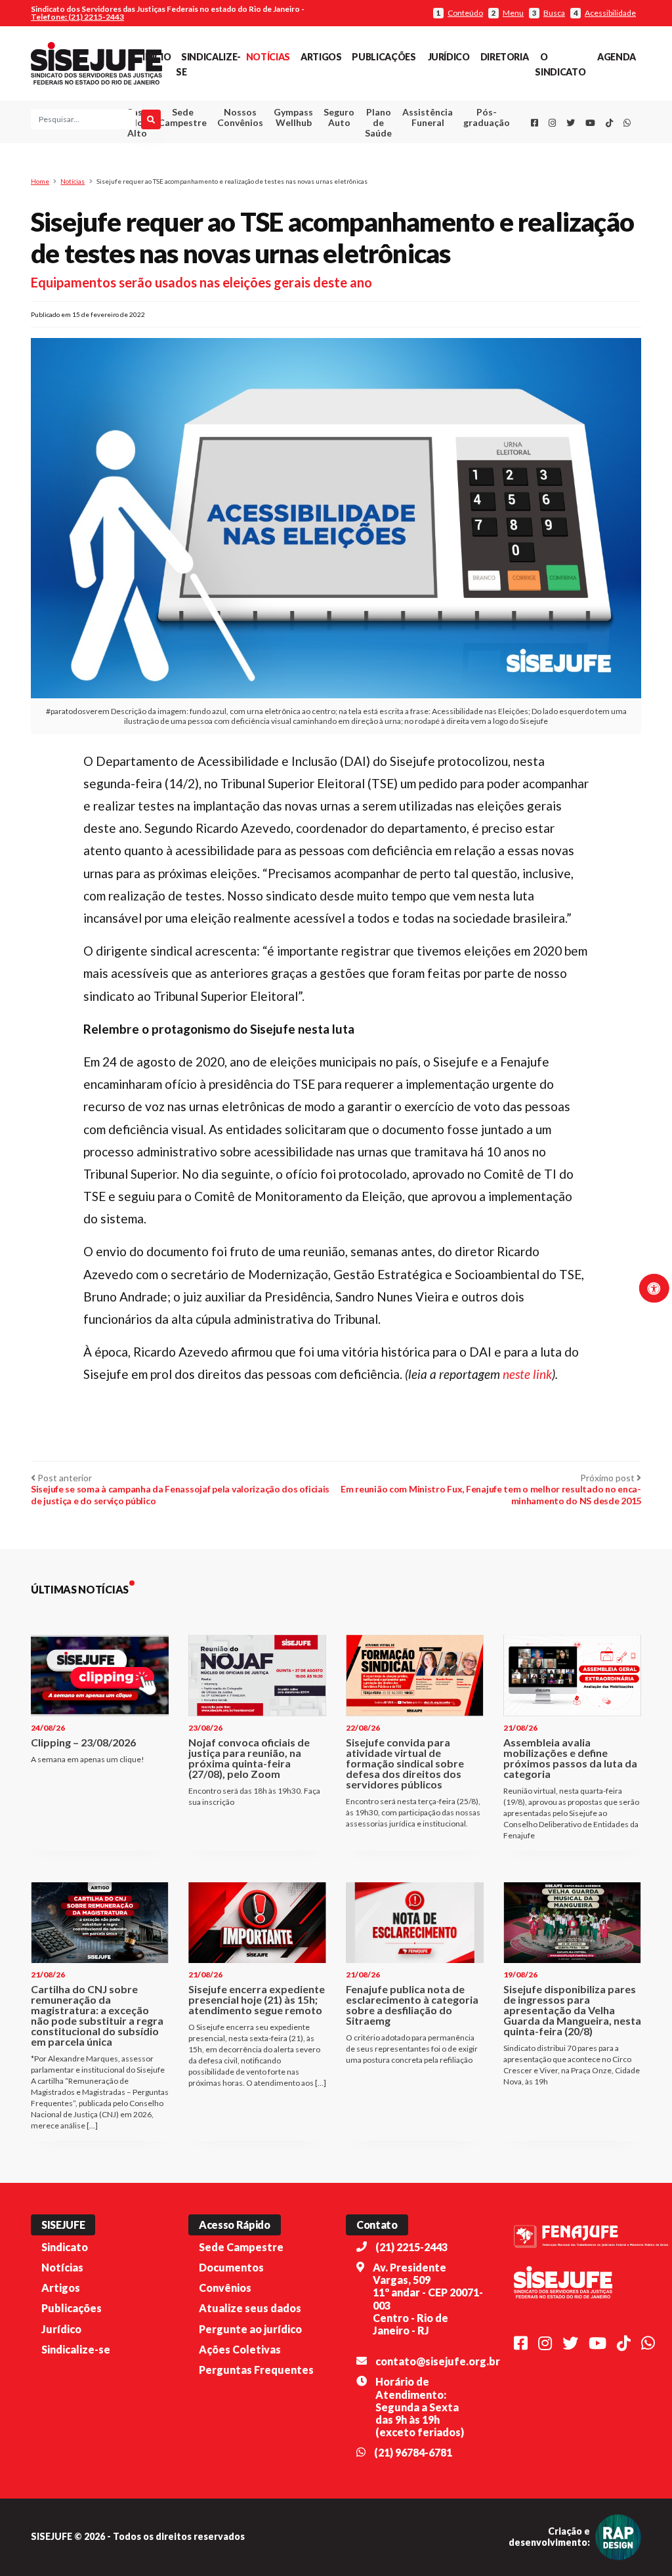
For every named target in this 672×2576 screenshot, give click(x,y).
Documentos (231, 2267)
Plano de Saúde (378, 122)
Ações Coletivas (240, 2349)
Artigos (321, 57)
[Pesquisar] (151, 119)
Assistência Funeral (428, 117)
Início (157, 57)
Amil (419, 150)
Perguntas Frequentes (256, 2370)
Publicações (384, 57)
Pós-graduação (487, 117)
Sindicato (65, 2247)
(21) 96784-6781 (413, 2452)
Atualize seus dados (250, 2308)
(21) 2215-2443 (411, 2247)
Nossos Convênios (240, 117)
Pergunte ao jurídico (250, 2329)
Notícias (268, 57)
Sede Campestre (182, 117)
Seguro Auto (339, 117)
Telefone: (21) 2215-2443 (77, 17)
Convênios (225, 2288)
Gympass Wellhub (293, 117)
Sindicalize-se (76, 2349)
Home (40, 181)
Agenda (617, 57)
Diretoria (505, 57)
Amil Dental (419, 166)
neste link (527, 1374)
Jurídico (449, 57)
